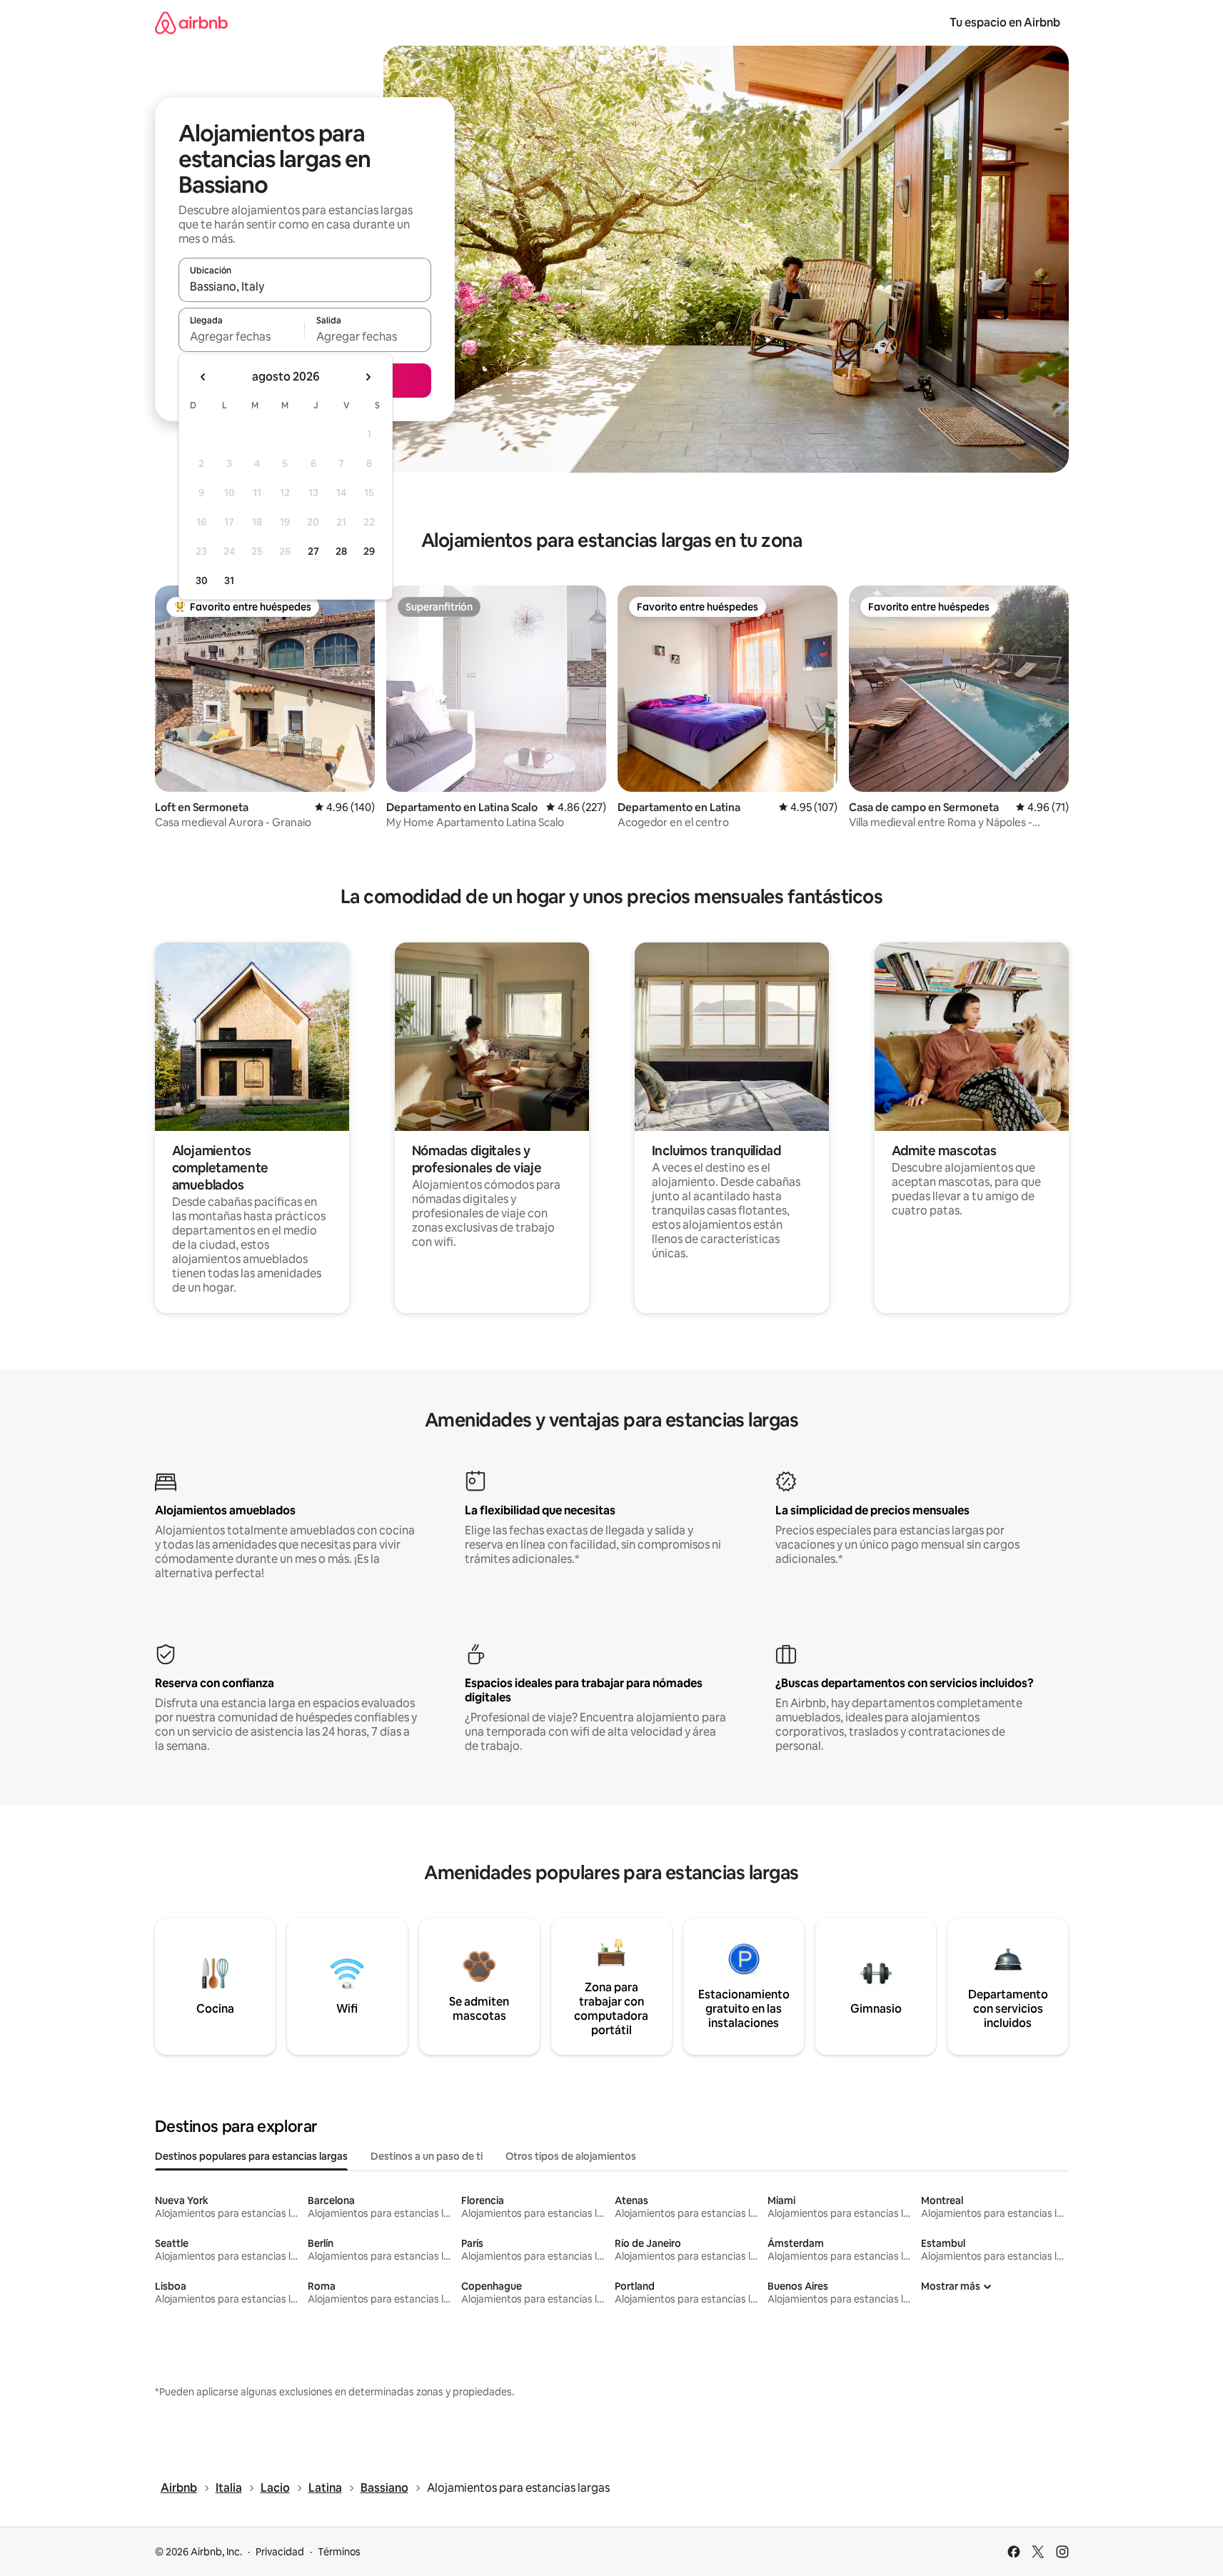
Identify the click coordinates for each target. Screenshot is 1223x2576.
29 (369, 551)
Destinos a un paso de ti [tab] (427, 2156)
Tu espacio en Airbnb (1005, 22)
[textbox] (242, 336)
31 (229, 580)
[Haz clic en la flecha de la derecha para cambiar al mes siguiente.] (368, 377)
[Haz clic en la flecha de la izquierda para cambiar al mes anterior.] (203, 377)
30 (202, 580)
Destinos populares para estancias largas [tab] (251, 2156)
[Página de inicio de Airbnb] (191, 22)
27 (313, 551)
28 (341, 551)
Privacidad (280, 2552)
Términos (339, 2552)
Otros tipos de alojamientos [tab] (571, 2156)
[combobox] (305, 286)
